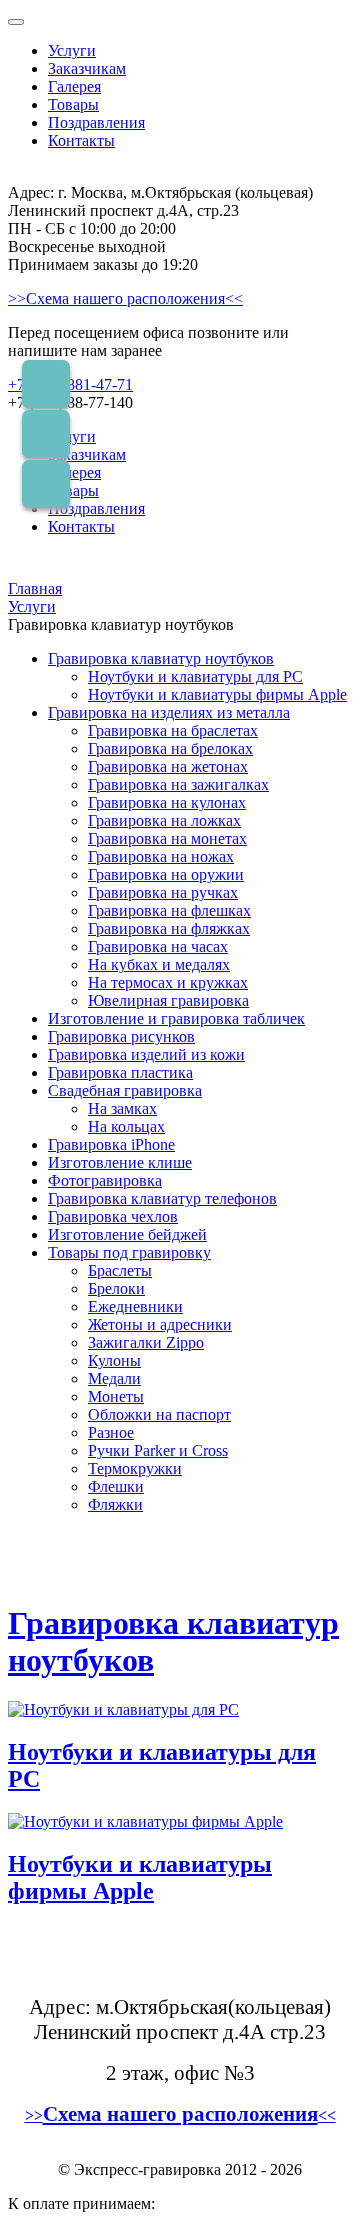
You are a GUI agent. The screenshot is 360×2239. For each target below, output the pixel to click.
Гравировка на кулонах (167, 802)
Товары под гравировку (129, 1252)
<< (327, 2115)
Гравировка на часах (158, 946)
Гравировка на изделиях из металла (169, 712)
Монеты (116, 1396)
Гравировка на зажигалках (178, 784)
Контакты (81, 140)
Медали (114, 1378)
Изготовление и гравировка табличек (176, 1018)
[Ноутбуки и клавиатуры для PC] (123, 1709)
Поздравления (96, 122)
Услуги (72, 50)
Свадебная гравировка (125, 1090)
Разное (111, 1432)
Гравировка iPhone (111, 1144)
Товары (73, 104)
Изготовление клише (120, 1162)
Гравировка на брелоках (170, 748)
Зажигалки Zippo (146, 1342)
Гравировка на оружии (166, 874)
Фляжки (115, 1504)
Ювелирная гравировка (168, 1000)
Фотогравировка (105, 1180)
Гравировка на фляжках (169, 928)
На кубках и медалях (159, 964)
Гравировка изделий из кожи (146, 1054)
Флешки (116, 1486)
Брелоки (116, 1288)
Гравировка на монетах (167, 838)
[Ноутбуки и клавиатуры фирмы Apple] (145, 1821)
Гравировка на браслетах (173, 730)
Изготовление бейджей (127, 1234)
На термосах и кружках (168, 982)
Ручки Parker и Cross (158, 1450)
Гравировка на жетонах (168, 766)
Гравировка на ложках (164, 820)
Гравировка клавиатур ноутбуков (161, 658)
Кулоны (114, 1360)
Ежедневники (135, 1306)
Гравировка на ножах (161, 856)
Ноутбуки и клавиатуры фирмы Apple (217, 694)
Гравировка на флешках (169, 910)
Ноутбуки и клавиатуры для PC (195, 676)
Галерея (74, 86)
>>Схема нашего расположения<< (125, 298)
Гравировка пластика (120, 1072)
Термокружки (135, 1468)
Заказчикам (87, 68)
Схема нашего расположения (180, 2114)
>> (34, 2115)
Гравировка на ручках (163, 892)
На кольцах (126, 1126)
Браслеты (120, 1270)
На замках (122, 1108)
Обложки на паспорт (159, 1414)
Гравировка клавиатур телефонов (162, 1198)
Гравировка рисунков (121, 1036)
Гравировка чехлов (113, 1216)
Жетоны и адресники (160, 1324)
